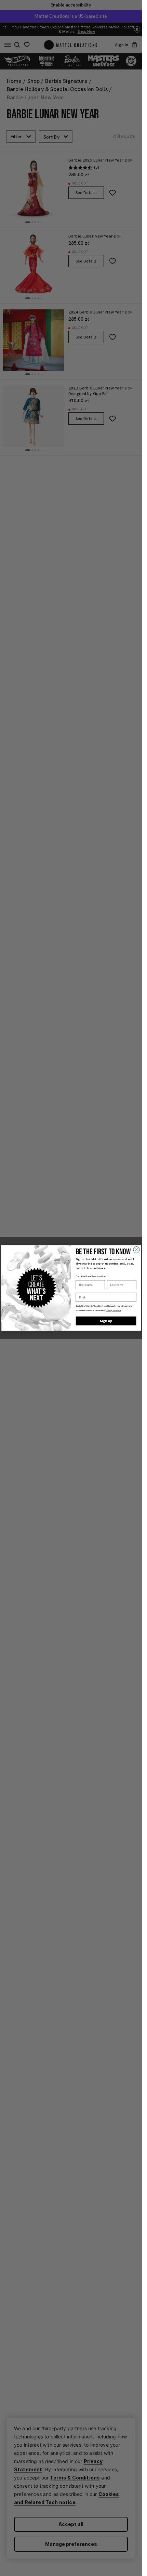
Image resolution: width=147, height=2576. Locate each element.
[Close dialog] (136, 1250)
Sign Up (106, 1321)
